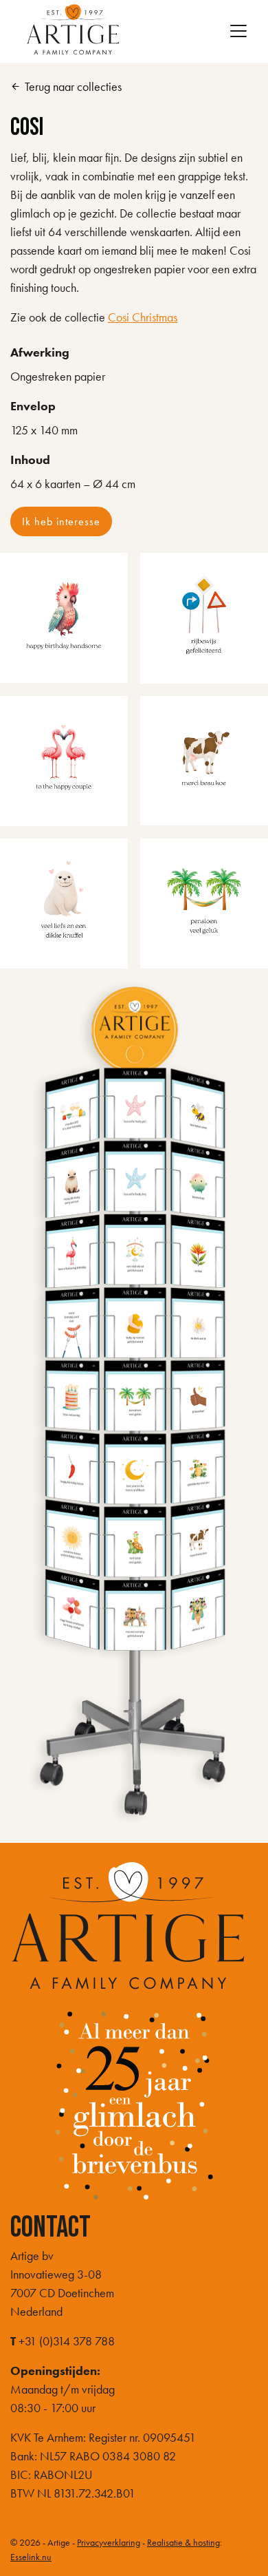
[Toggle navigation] (238, 31)
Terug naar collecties (66, 86)
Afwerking (40, 352)
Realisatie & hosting (183, 2542)
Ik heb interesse (61, 521)
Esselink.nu (31, 2557)
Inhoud (30, 460)
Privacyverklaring (109, 2542)
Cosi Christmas (143, 317)
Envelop (33, 406)
